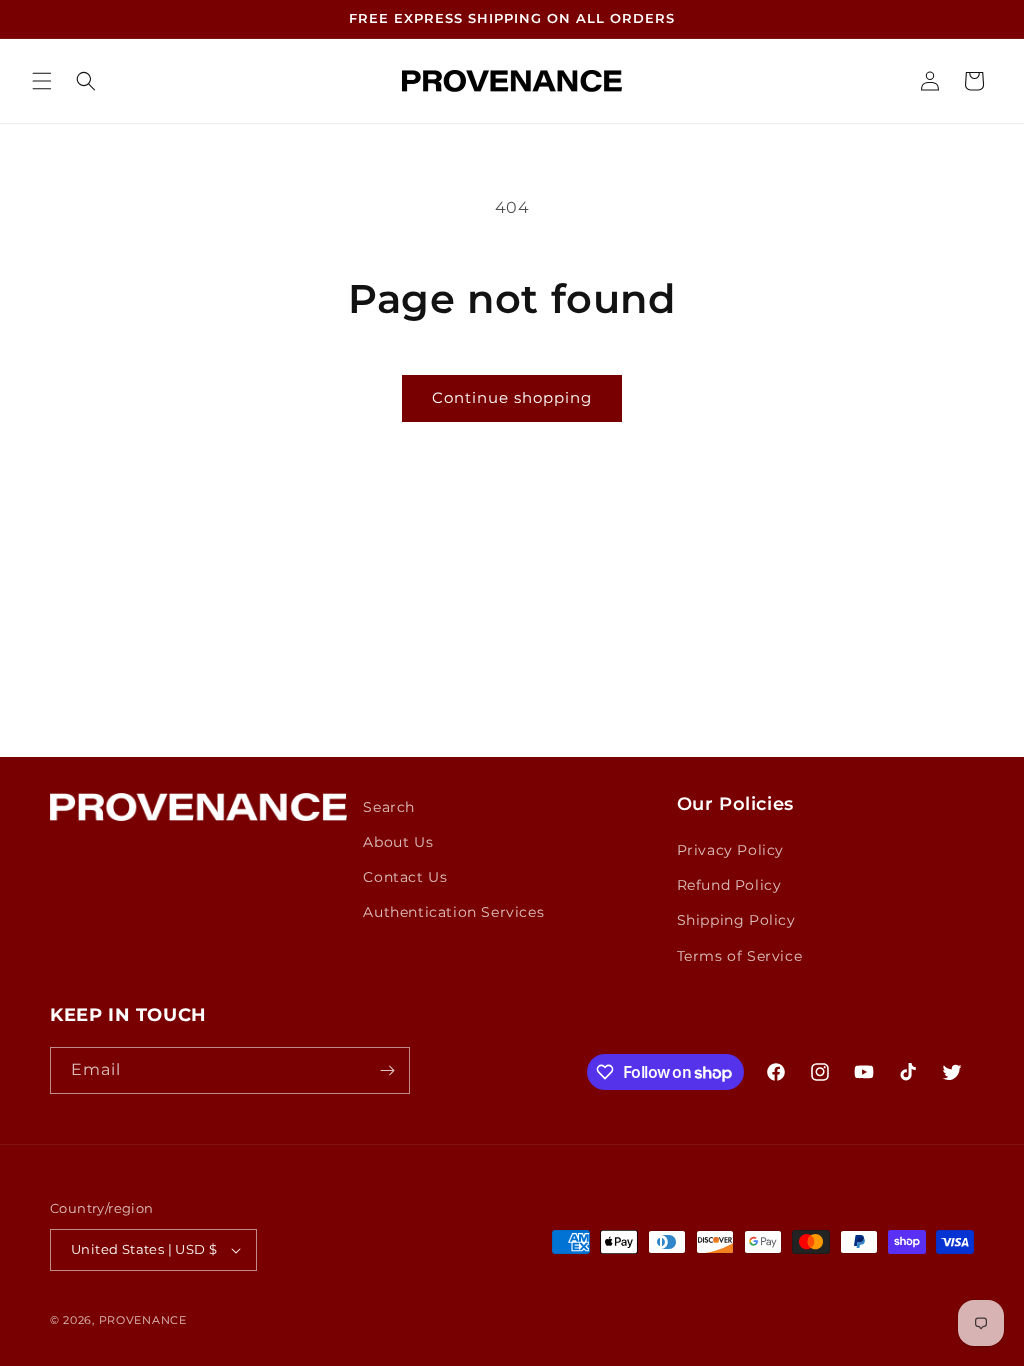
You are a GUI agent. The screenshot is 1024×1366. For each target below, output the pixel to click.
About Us (398, 842)
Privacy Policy (730, 850)
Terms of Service (740, 956)
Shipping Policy (736, 920)
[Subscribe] (387, 1070)
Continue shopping (512, 397)
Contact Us (405, 877)
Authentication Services (453, 912)
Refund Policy (729, 885)
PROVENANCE (143, 1320)
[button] (42, 81)
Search (389, 807)
